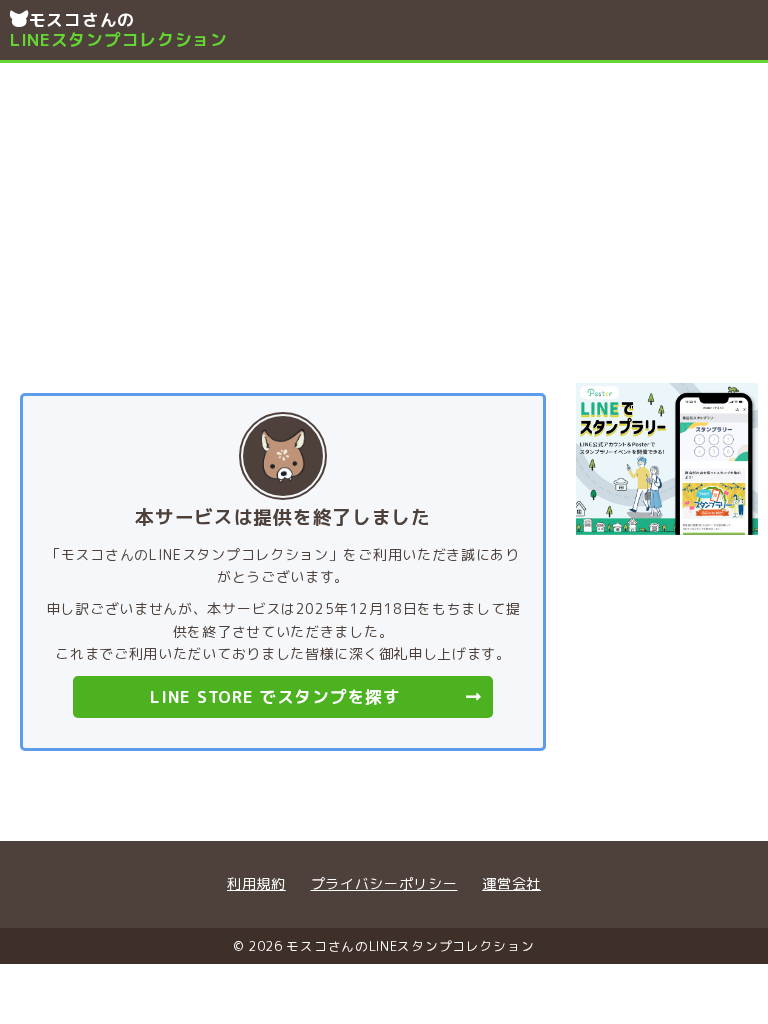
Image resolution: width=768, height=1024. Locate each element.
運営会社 (511, 883)
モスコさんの (119, 29)
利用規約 (256, 883)
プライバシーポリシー (384, 883)
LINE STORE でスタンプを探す (275, 696)
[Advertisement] (384, 213)
